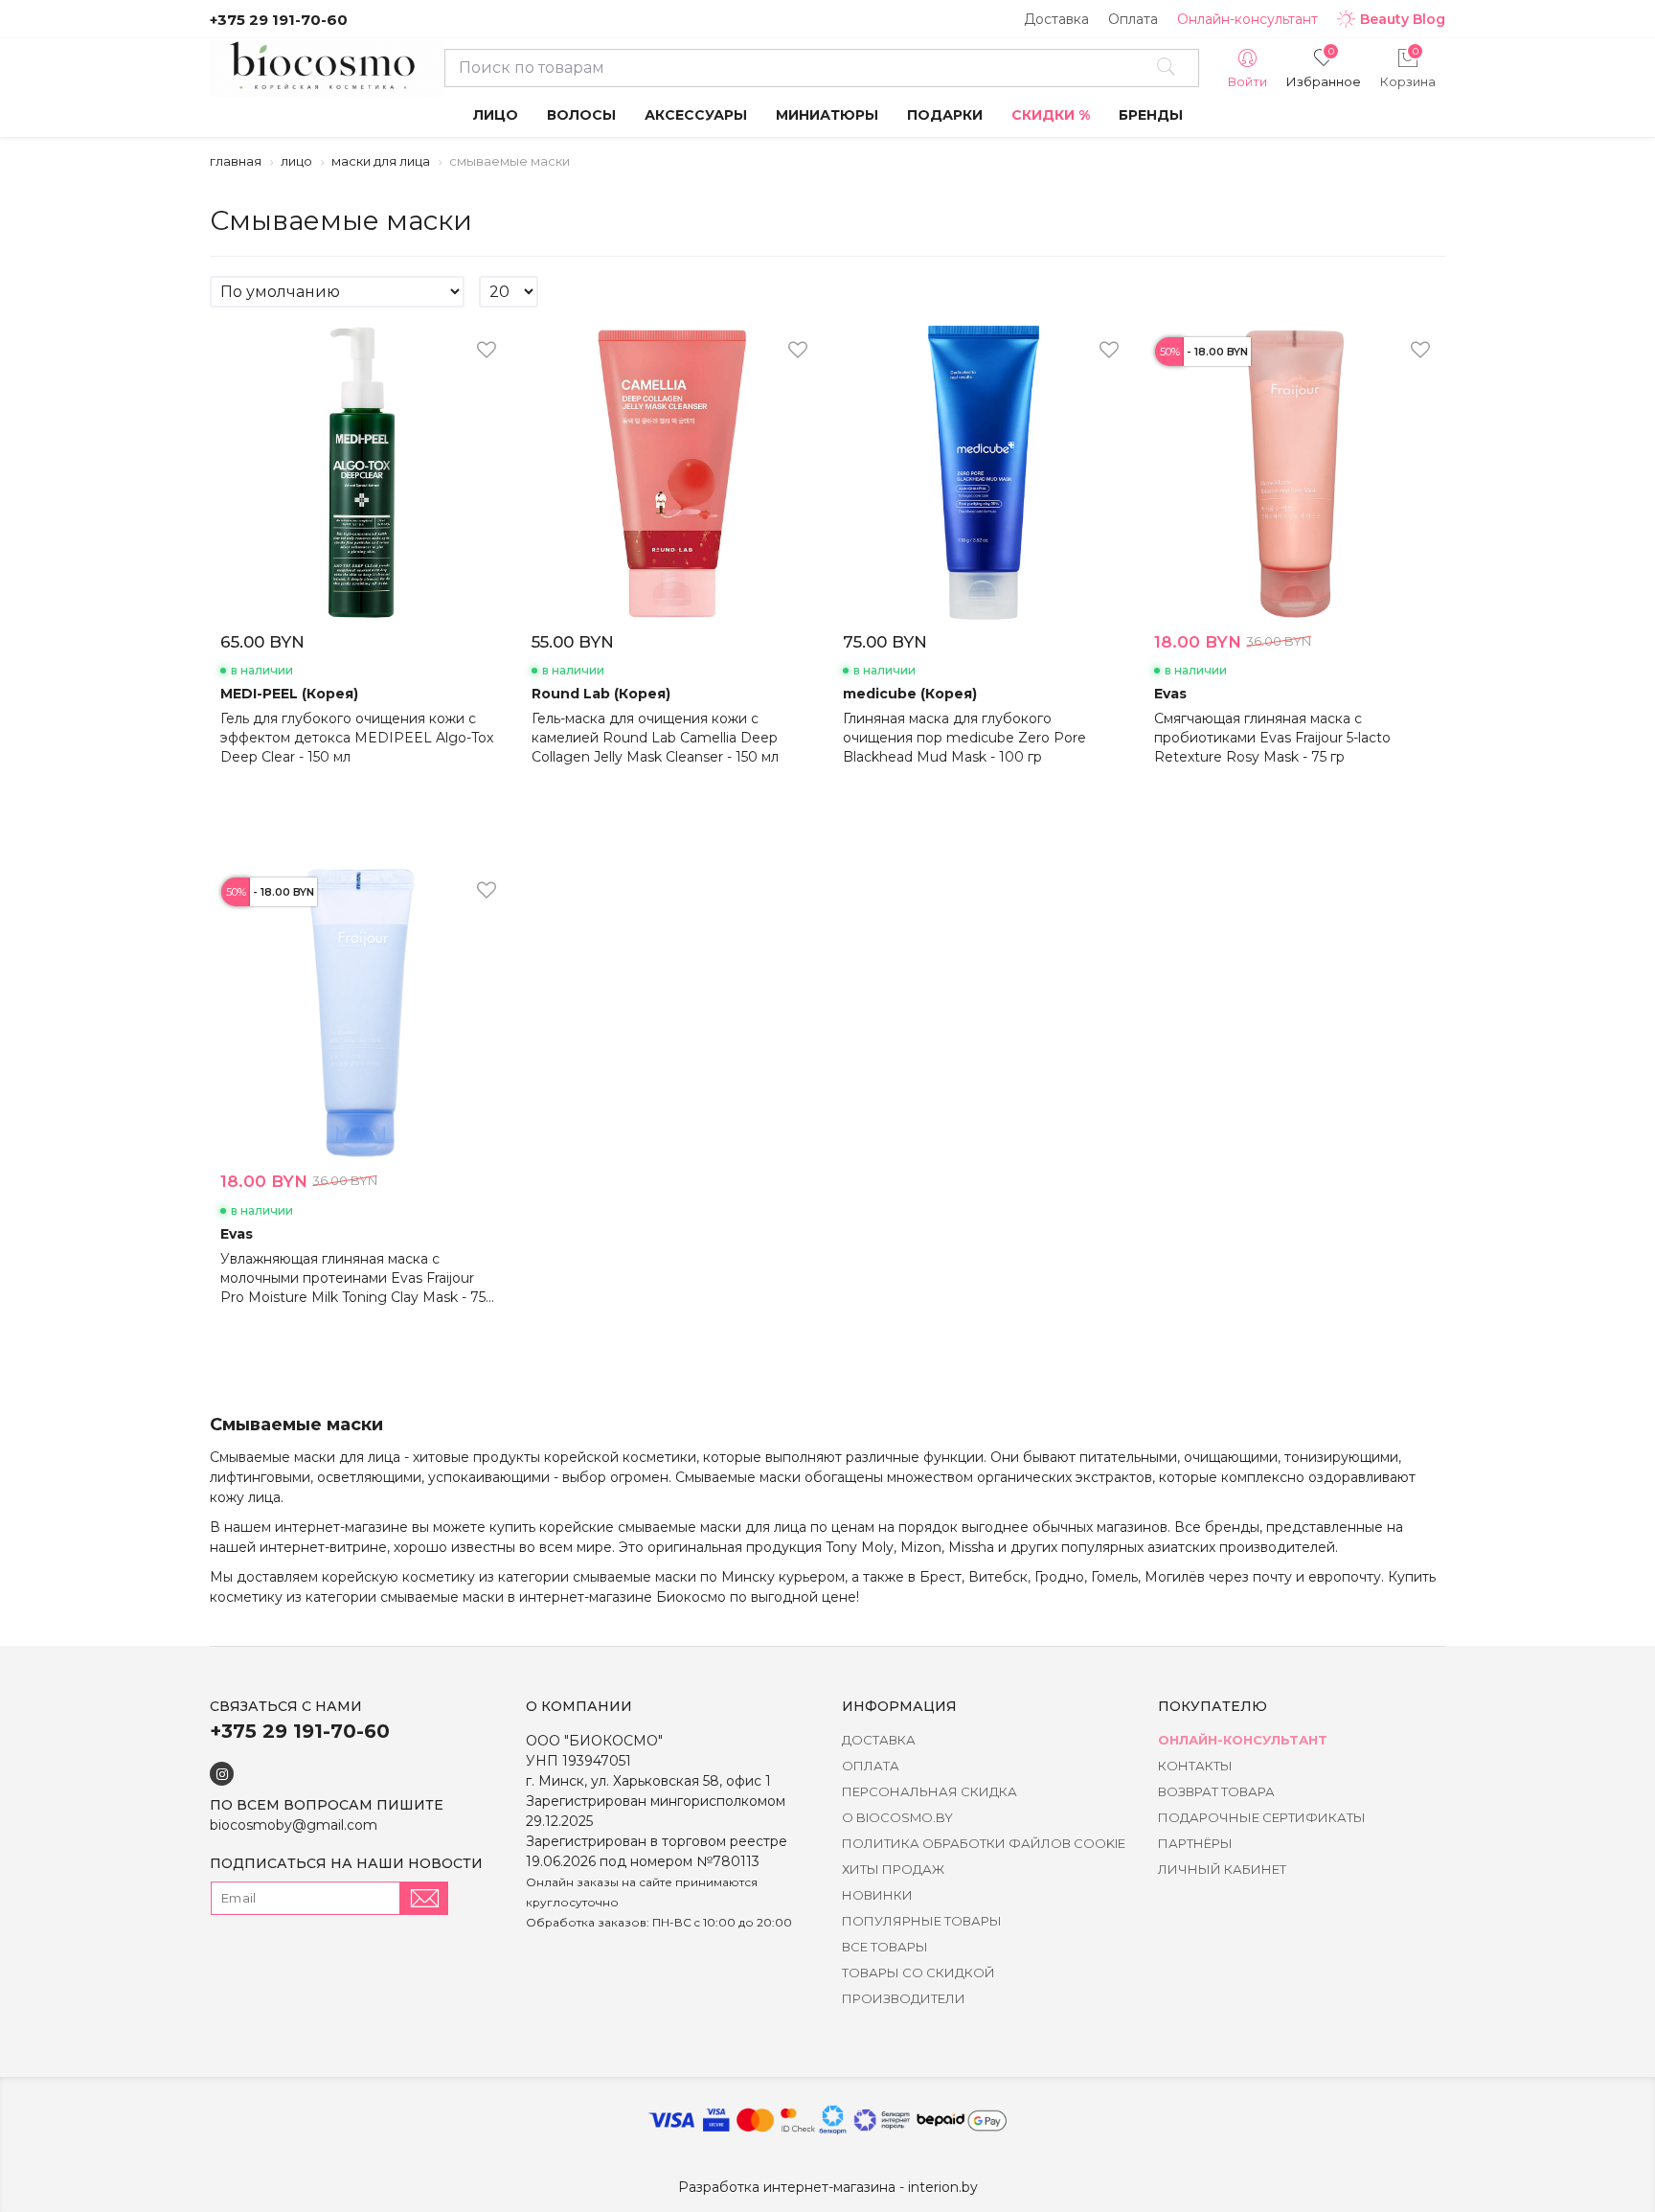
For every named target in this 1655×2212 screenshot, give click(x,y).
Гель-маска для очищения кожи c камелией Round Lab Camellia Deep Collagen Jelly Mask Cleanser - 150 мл (655, 738)
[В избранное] (487, 352)
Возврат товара (1216, 1791)
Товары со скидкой (918, 1973)
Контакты (1195, 1766)
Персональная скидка (930, 1791)
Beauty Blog (1403, 19)
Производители (904, 1998)
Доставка (1056, 19)
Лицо (296, 161)
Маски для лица (381, 161)
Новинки (877, 1895)
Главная (236, 161)
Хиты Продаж (893, 1869)
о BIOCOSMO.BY (897, 1817)
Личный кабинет (1222, 1869)
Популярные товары (922, 1921)
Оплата (1133, 19)
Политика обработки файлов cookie (984, 1843)
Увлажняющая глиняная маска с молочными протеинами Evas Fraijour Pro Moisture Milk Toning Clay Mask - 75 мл (353, 1278)
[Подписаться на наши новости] (424, 1898)
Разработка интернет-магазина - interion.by (828, 2187)
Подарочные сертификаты (1262, 1817)
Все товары (885, 1947)
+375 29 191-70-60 (279, 20)
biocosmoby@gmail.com (294, 1825)
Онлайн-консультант (1247, 19)
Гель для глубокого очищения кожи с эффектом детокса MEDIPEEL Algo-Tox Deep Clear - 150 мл (357, 738)
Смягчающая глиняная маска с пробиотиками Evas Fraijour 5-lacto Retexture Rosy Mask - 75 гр (1272, 738)
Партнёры (1195, 1843)
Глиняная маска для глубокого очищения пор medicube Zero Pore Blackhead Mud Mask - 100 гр (964, 738)
